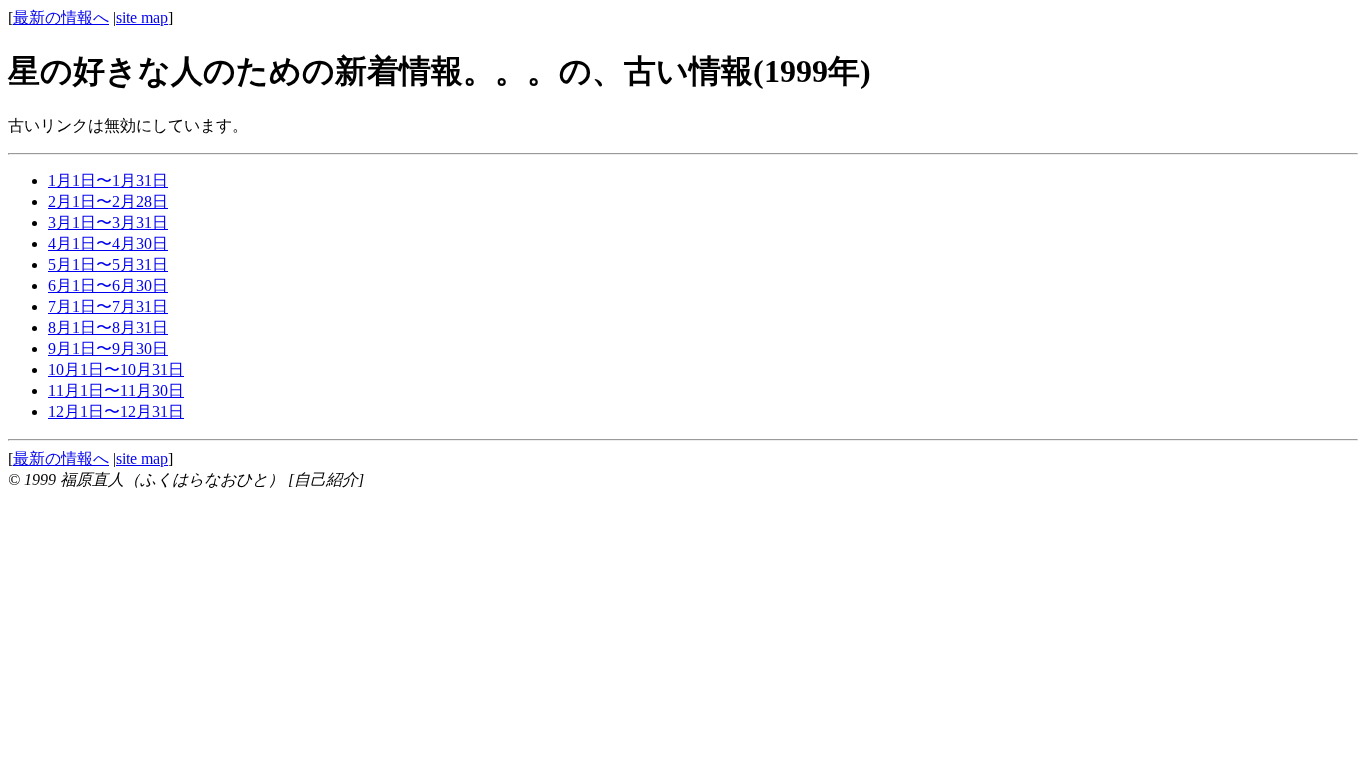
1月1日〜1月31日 (108, 180)
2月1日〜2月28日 (108, 201)
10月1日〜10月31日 (116, 369)
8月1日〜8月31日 (108, 327)
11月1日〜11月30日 (116, 390)
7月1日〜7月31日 (108, 306)
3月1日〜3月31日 (108, 222)
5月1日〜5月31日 (108, 264)
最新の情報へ (61, 17)
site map (142, 17)
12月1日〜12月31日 (116, 411)
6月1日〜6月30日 (108, 285)
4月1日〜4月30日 (108, 243)
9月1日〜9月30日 (108, 348)
